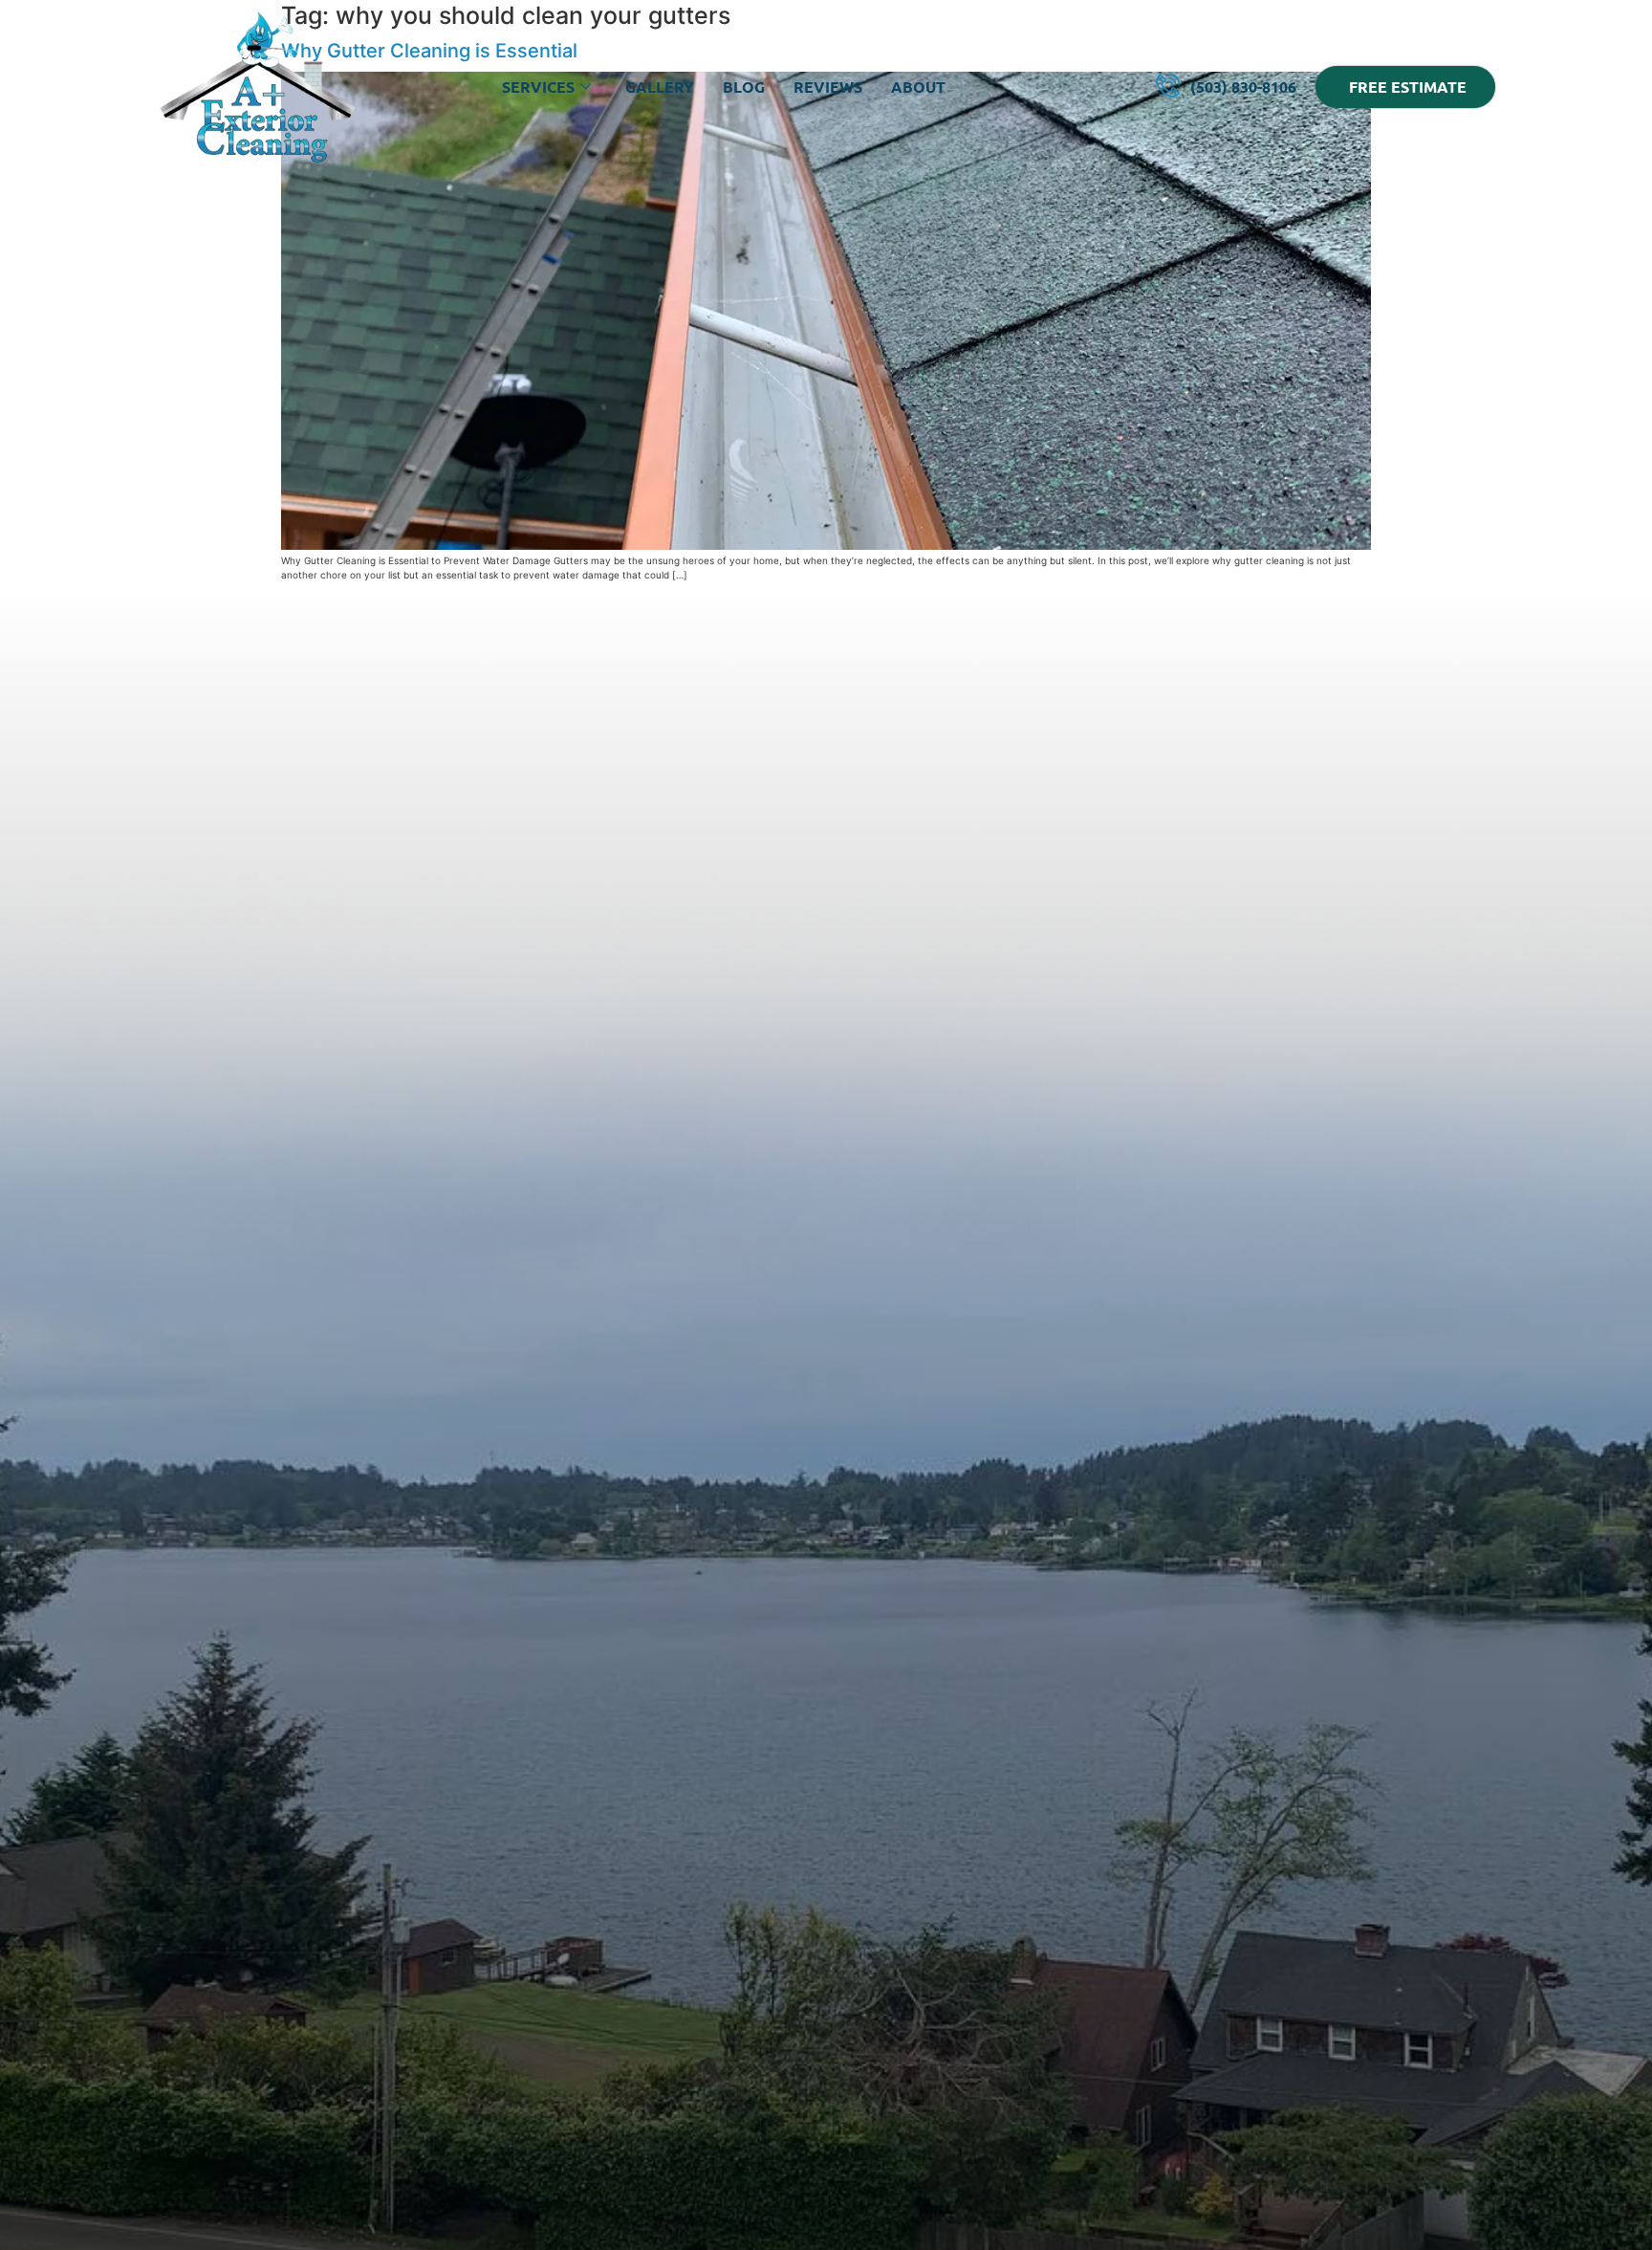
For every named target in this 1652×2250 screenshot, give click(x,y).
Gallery (660, 87)
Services (538, 87)
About (918, 87)
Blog (744, 87)
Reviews (828, 87)
